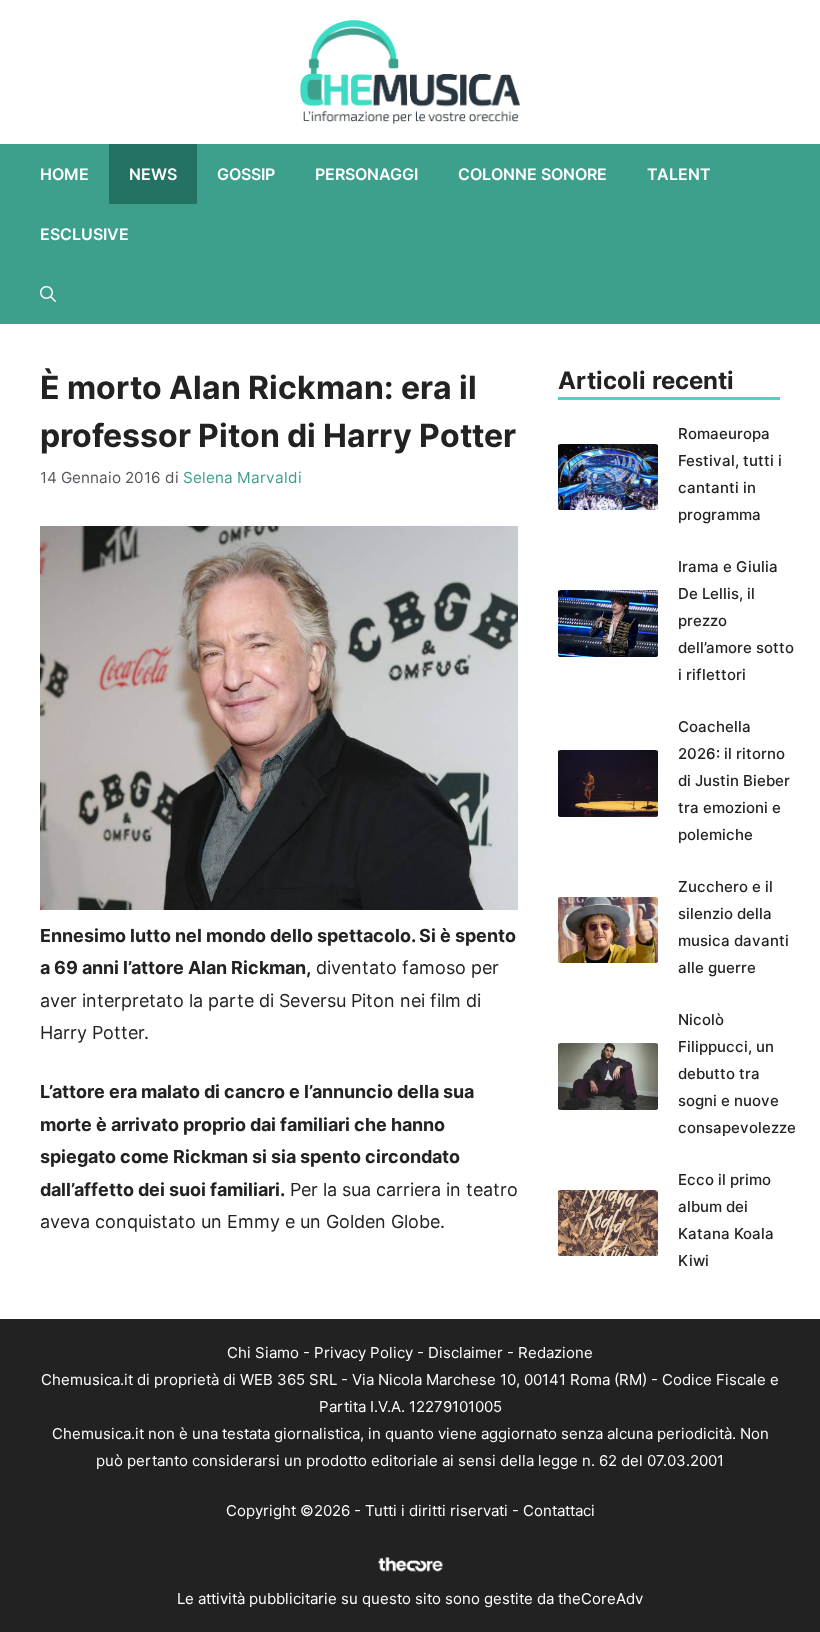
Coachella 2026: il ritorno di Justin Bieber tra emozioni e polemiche (734, 780)
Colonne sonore (532, 174)
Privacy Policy (363, 1352)
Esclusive (84, 234)
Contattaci (559, 1510)
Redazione (555, 1352)
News (153, 174)
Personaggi (366, 174)
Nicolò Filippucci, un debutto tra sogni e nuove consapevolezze (737, 1073)
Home (64, 174)
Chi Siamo (263, 1352)
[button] (48, 294)
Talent (679, 174)
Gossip (246, 174)
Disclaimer (465, 1352)
